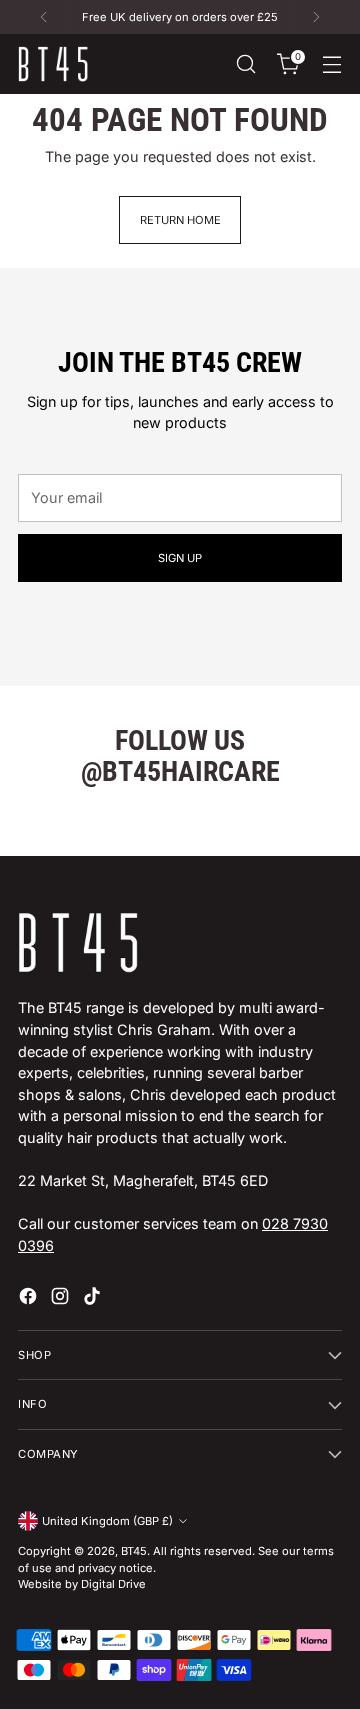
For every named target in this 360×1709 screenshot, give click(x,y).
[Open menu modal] (331, 64)
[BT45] (53, 64)
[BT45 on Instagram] (62, 1299)
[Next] (316, 17)
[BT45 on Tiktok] (94, 1299)
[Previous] (44, 17)
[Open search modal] (245, 64)
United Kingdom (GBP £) (107, 1521)
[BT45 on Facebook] (30, 1299)
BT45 (134, 1551)
